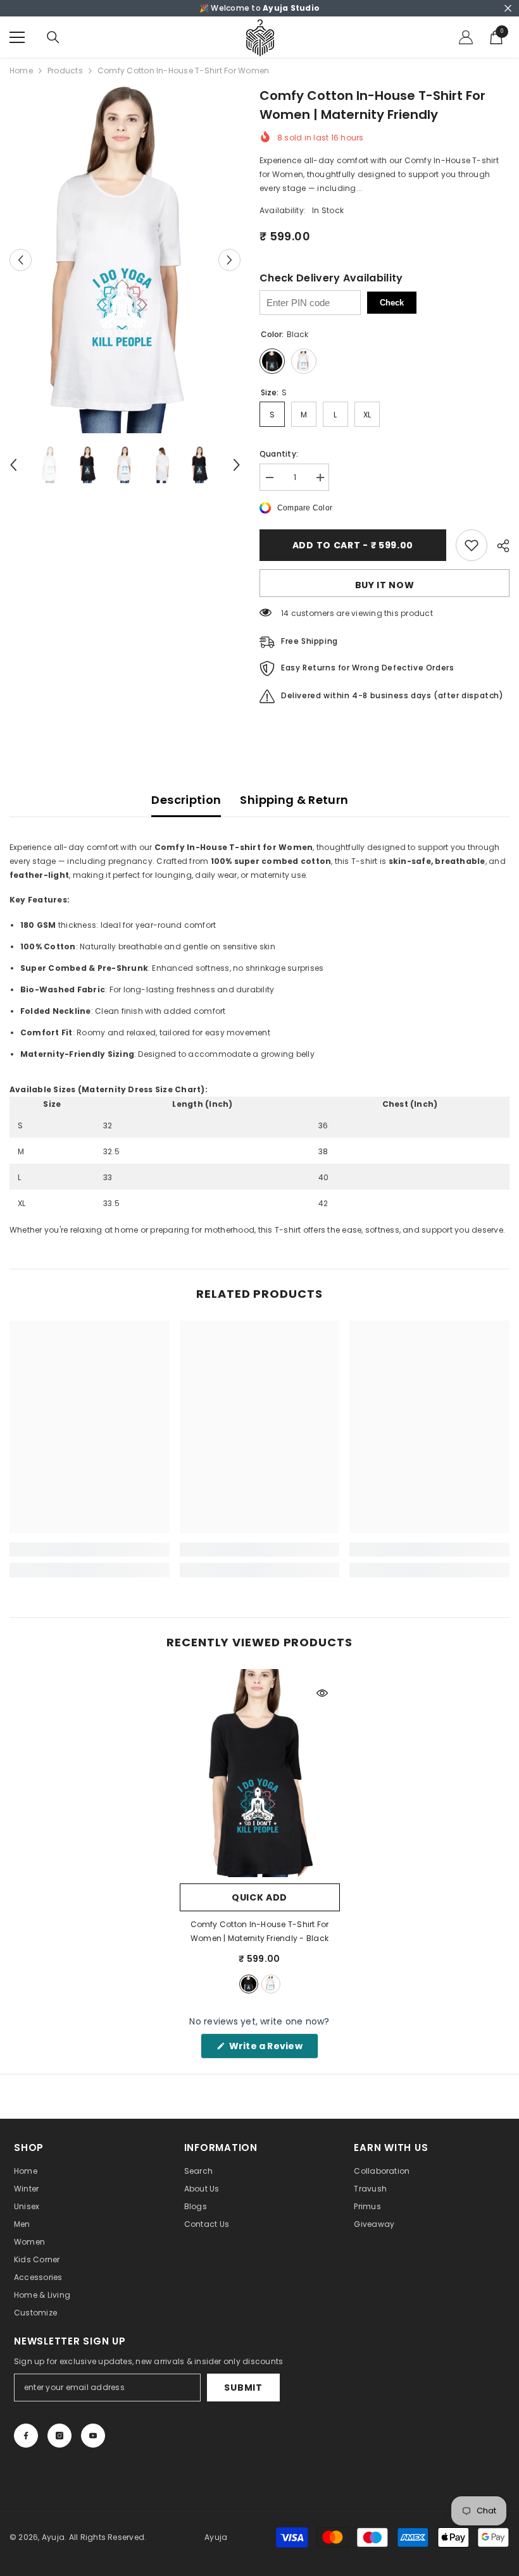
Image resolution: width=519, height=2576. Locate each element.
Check (392, 303)
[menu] (17, 37)
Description (186, 800)
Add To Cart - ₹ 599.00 (353, 545)
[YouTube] (93, 2436)
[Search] (53, 37)
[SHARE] (498, 546)
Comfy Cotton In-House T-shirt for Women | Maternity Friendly (260, 1931)
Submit (243, 2388)
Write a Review (272, 2049)
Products (65, 71)
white (271, 1984)
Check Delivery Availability (331, 278)
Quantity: (279, 454)
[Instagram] (59, 2436)
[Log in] (466, 37)
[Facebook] (26, 2436)
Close (508, 9)
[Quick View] (322, 1693)
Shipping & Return (294, 800)
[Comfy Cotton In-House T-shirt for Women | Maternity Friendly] (260, 1773)
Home (21, 71)
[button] (21, 260)
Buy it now (385, 585)
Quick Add (259, 1897)
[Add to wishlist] (472, 545)
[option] (125, 260)
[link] (90, 1550)
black (249, 1984)
